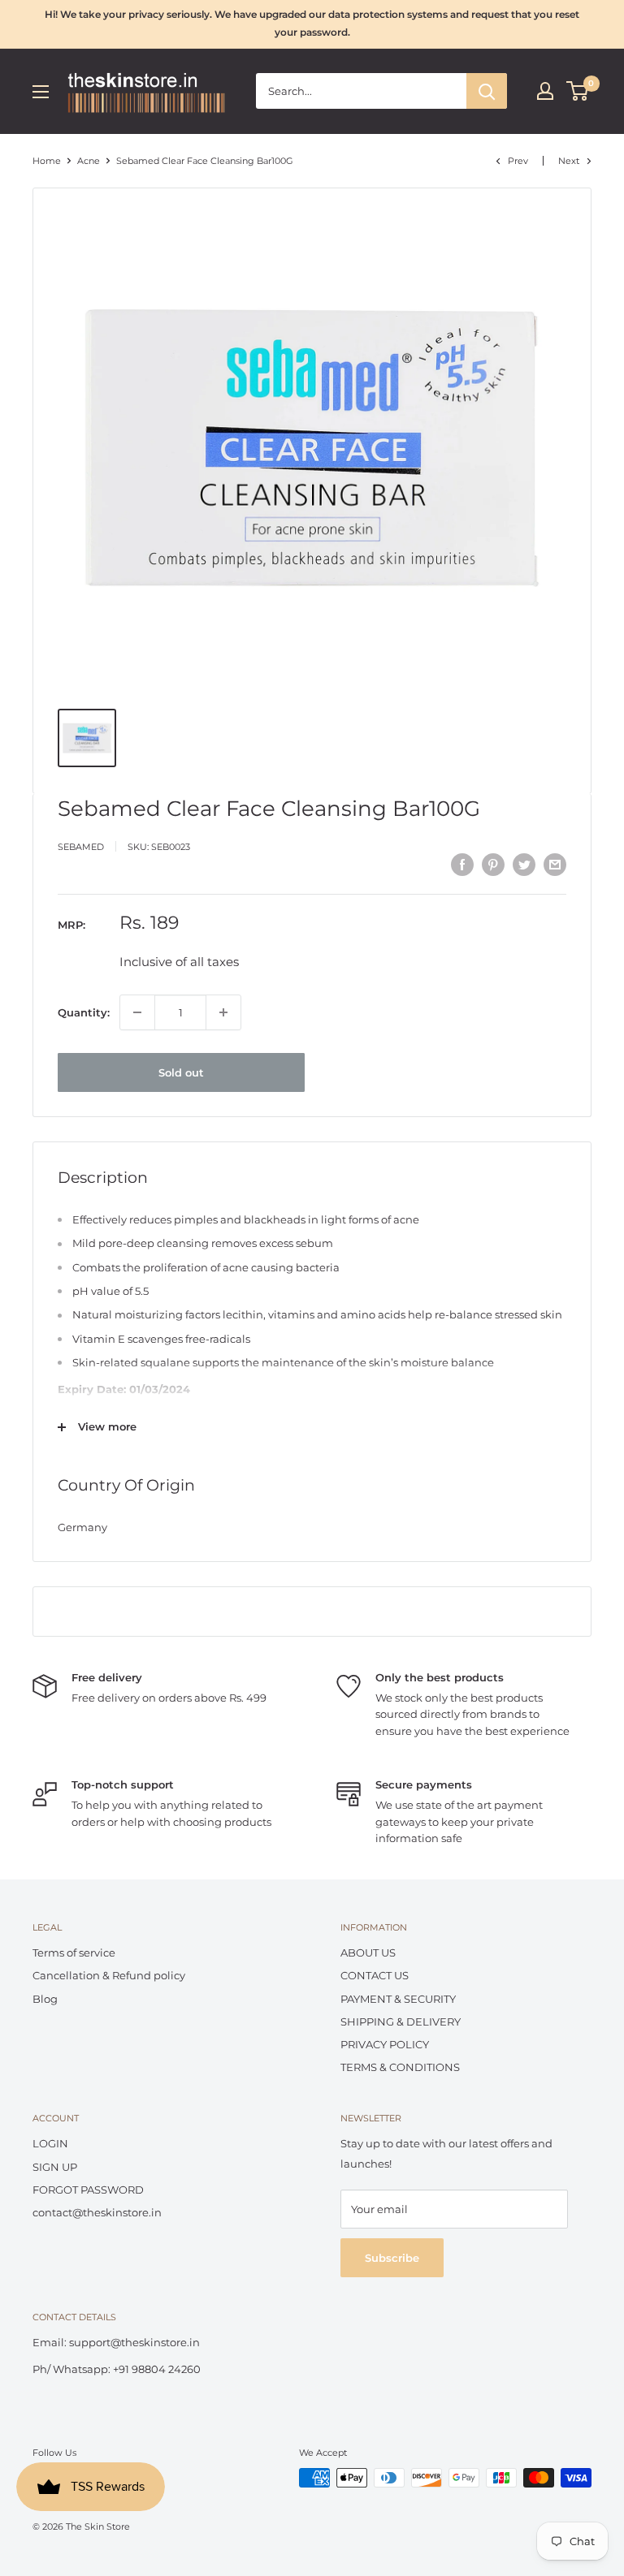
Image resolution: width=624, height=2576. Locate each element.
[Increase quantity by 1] (223, 1012)
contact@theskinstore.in (97, 2212)
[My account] (545, 91)
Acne (89, 161)
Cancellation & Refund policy (109, 1975)
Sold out (181, 1072)
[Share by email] (555, 865)
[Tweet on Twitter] (524, 865)
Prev (518, 161)
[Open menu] (41, 92)
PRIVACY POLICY (385, 2044)
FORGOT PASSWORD (88, 2190)
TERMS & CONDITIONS (400, 2067)
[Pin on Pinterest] (493, 865)
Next (569, 161)
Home (47, 161)
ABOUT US (368, 1952)
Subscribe (392, 2258)
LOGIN (50, 2143)
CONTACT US (375, 1975)
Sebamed (81, 847)
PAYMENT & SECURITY (398, 1999)
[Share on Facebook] (462, 865)
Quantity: (84, 1012)
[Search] (487, 91)
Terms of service (74, 1952)
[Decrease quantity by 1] (137, 1012)
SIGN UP (55, 2167)
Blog (45, 1999)
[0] (578, 91)
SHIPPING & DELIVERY (401, 2022)
